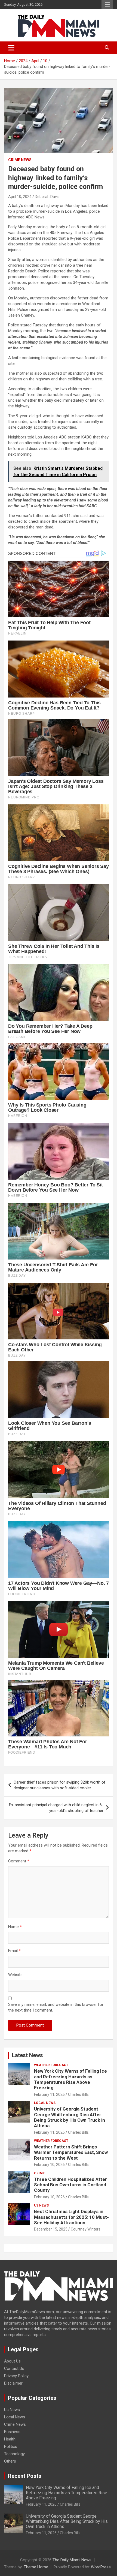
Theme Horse (36, 2567)
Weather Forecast (51, 2065)
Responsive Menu (107, 5)
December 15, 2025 (51, 2229)
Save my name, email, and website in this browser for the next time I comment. (56, 2007)
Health (10, 2439)
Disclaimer (13, 2383)
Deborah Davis (47, 197)
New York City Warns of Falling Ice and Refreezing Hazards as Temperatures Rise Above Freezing (70, 2079)
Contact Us (14, 2368)
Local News (45, 2103)
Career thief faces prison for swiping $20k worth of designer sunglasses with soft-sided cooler (60, 1785)
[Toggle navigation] (11, 48)
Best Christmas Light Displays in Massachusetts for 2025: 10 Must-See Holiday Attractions (71, 2217)
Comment (19, 1861)
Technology (14, 2454)
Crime (39, 2173)
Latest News (27, 2055)
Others (10, 2461)
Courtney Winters (86, 2229)
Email (14, 1951)
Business (12, 2432)
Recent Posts (25, 2476)
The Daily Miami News (72, 2560)
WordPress (101, 2567)
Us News (41, 2205)
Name (15, 1927)
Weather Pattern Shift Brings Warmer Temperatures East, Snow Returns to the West (71, 2152)
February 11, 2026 (49, 2094)
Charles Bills (78, 2094)
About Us (12, 2361)
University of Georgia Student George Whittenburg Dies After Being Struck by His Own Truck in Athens (70, 2117)
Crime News (20, 160)
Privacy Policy (16, 2376)
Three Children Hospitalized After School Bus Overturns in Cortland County (70, 2185)
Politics (11, 2446)
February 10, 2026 (49, 2165)
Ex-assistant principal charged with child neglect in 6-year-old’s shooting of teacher (56, 1808)
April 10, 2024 (20, 197)
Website (15, 1975)
